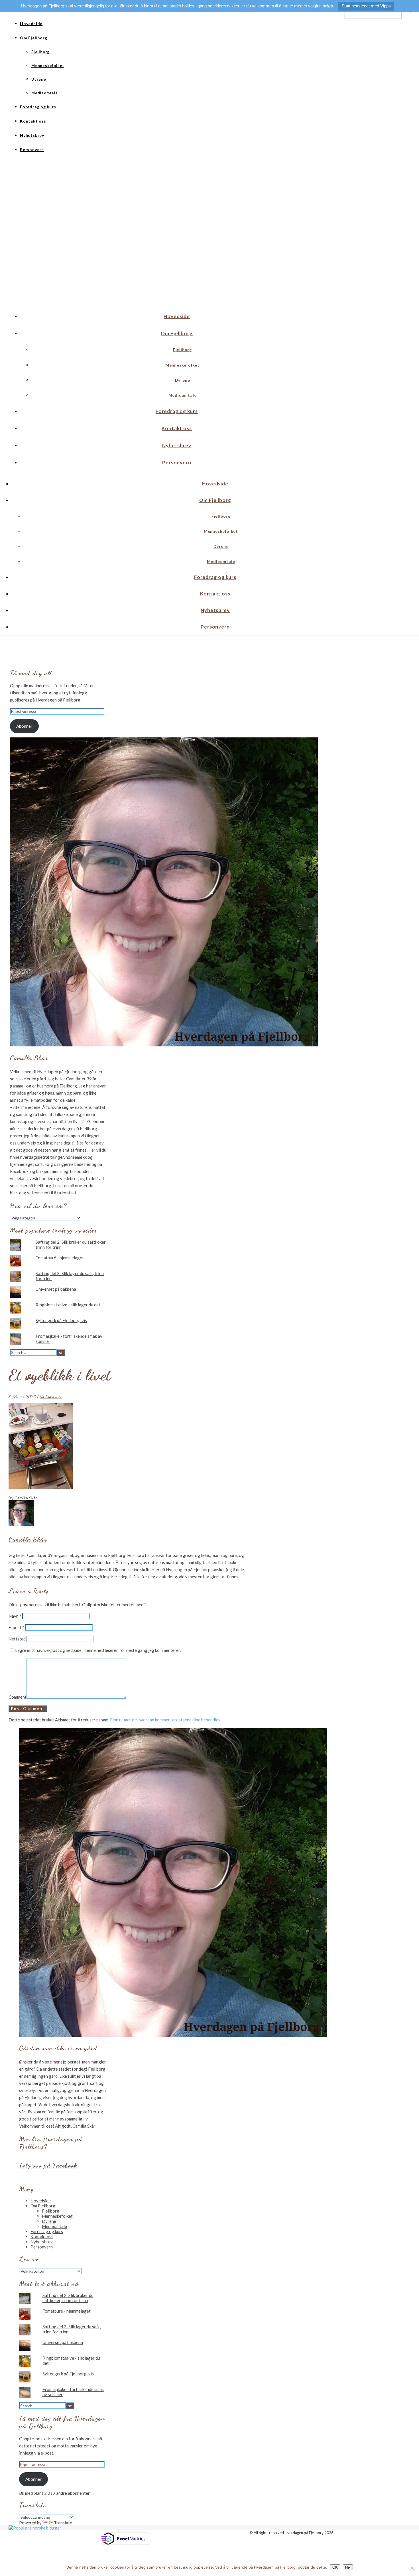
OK (335, 2567)
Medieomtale (45, 93)
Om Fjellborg (34, 38)
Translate (63, 2523)
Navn (15, 1616)
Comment (18, 1697)
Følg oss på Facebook (48, 2165)
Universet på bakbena (56, 1289)
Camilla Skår (26, 1498)
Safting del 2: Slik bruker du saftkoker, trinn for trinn (68, 2298)
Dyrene (39, 79)
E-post (16, 1627)
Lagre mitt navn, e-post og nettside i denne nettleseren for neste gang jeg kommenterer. (98, 1650)
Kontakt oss (33, 121)
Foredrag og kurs (38, 107)
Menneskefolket (48, 66)
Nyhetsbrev (32, 135)
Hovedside (31, 24)
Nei (348, 2567)
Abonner (24, 726)
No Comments (51, 1396)
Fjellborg (40, 52)
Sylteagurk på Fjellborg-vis (61, 1320)
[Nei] (412, 2568)
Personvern (32, 150)
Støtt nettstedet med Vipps (366, 6)
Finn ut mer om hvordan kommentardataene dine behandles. (166, 1720)
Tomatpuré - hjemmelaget (60, 1258)
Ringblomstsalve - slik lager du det (68, 1305)
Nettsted (17, 1639)
